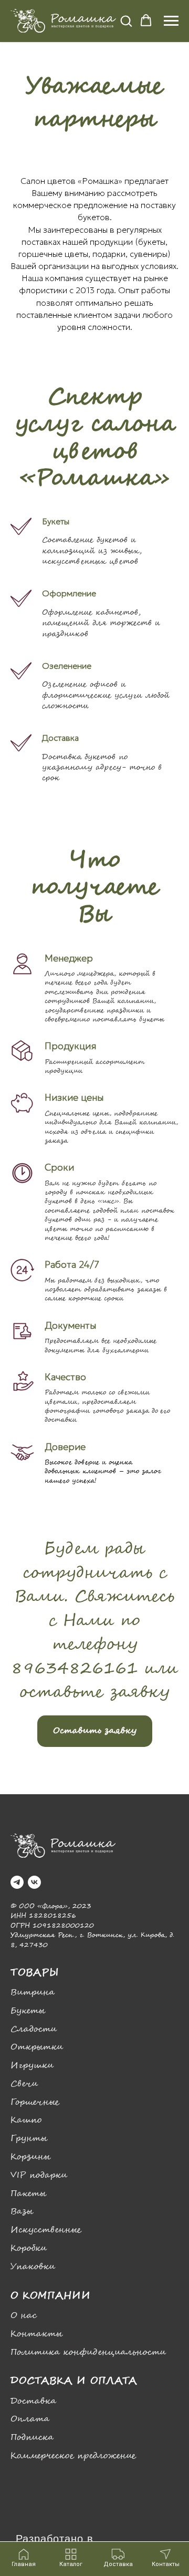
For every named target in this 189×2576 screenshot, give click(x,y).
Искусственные (46, 2230)
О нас (24, 2316)
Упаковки (33, 2267)
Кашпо (26, 2120)
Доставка (33, 2401)
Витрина (33, 1993)
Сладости (34, 2029)
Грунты (29, 2139)
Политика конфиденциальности (88, 2352)
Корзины (30, 2157)
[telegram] (17, 1882)
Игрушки (32, 2066)
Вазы (22, 2212)
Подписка (32, 2438)
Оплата (30, 2419)
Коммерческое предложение (73, 2456)
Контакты (36, 2334)
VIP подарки (39, 2175)
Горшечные (35, 2102)
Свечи (24, 2084)
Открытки (37, 2047)
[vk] (34, 1882)
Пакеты (28, 2194)
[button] (126, 20)
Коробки (29, 2248)
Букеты (28, 2011)
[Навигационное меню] (171, 21)
